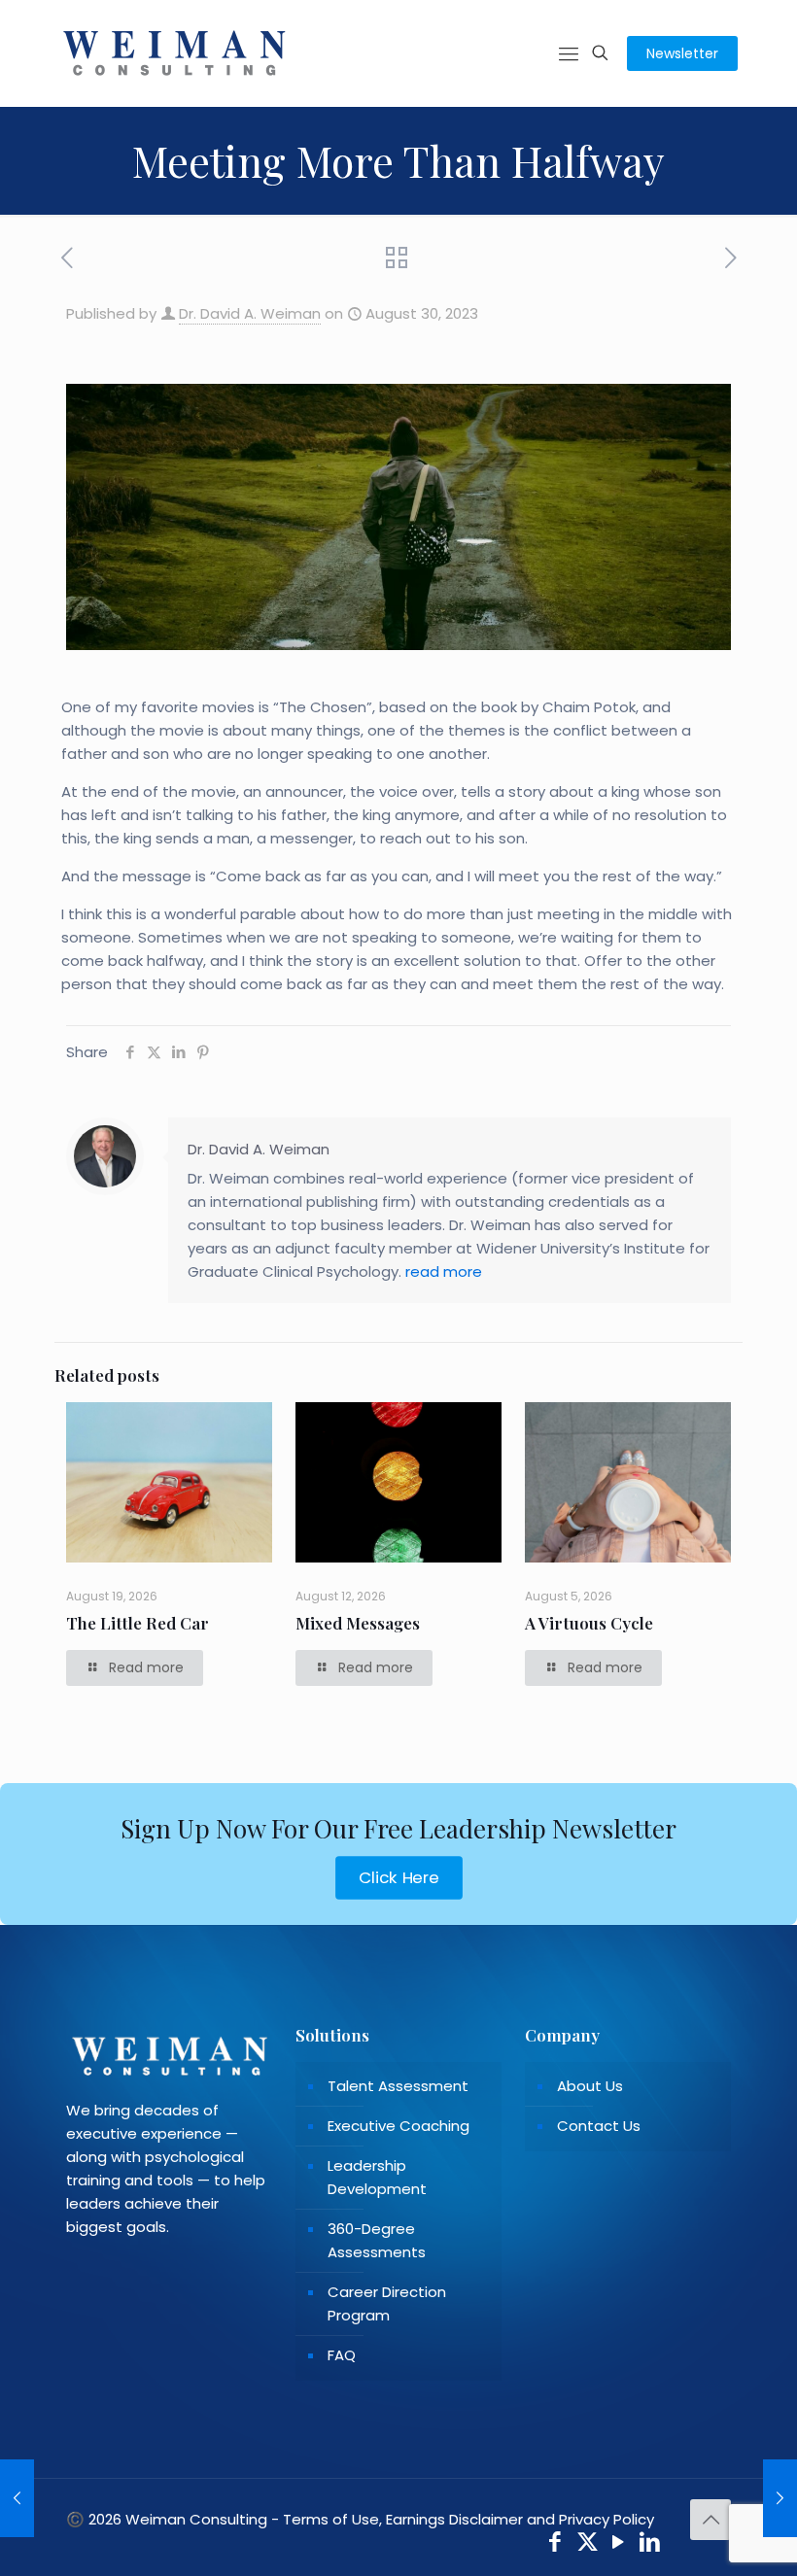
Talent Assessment (398, 2086)
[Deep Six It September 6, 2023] (780, 2498)
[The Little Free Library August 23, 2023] (17, 2498)
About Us (590, 2086)
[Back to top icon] (710, 2520)
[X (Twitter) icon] (588, 2544)
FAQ (342, 2355)
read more (444, 1271)
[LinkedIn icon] (651, 2544)
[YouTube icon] (619, 2544)
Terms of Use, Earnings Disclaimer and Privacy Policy (468, 2519)
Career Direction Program (387, 2303)
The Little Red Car (138, 1623)
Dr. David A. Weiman (250, 313)
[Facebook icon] (555, 2544)
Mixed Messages (358, 1623)
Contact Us (599, 2126)
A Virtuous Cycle (589, 1623)
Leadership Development (377, 2177)
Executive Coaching (398, 2126)
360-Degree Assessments (377, 2240)
